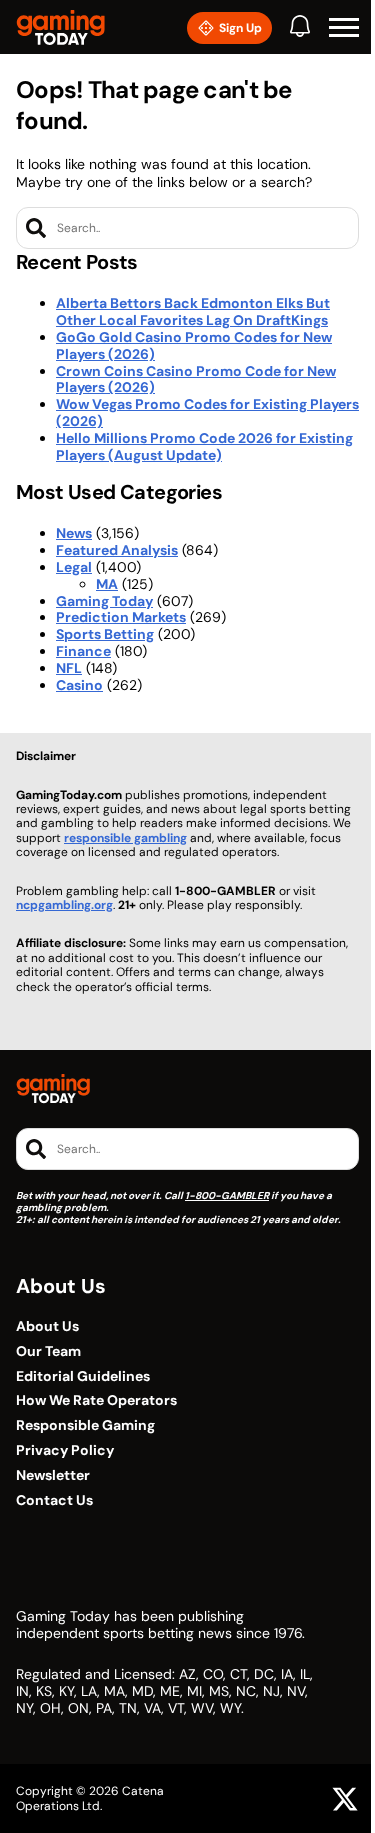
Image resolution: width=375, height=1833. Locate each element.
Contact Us (54, 1500)
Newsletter (53, 1475)
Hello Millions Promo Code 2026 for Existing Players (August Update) (204, 446)
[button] (344, 28)
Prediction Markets (121, 617)
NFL (69, 668)
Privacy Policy (65, 1450)
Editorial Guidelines (83, 1376)
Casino (79, 685)
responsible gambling (125, 838)
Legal (74, 567)
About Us (47, 1326)
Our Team (48, 1351)
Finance (83, 651)
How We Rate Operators (96, 1400)
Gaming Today (104, 601)
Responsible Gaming (85, 1425)
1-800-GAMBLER (227, 1195)
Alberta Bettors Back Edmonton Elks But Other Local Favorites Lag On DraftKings (193, 311)
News (74, 533)
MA (107, 584)
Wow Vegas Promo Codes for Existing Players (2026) (207, 412)
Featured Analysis (117, 550)
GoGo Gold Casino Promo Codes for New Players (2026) (194, 345)
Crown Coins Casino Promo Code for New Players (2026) (196, 379)
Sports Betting (105, 634)
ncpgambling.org (64, 905)
